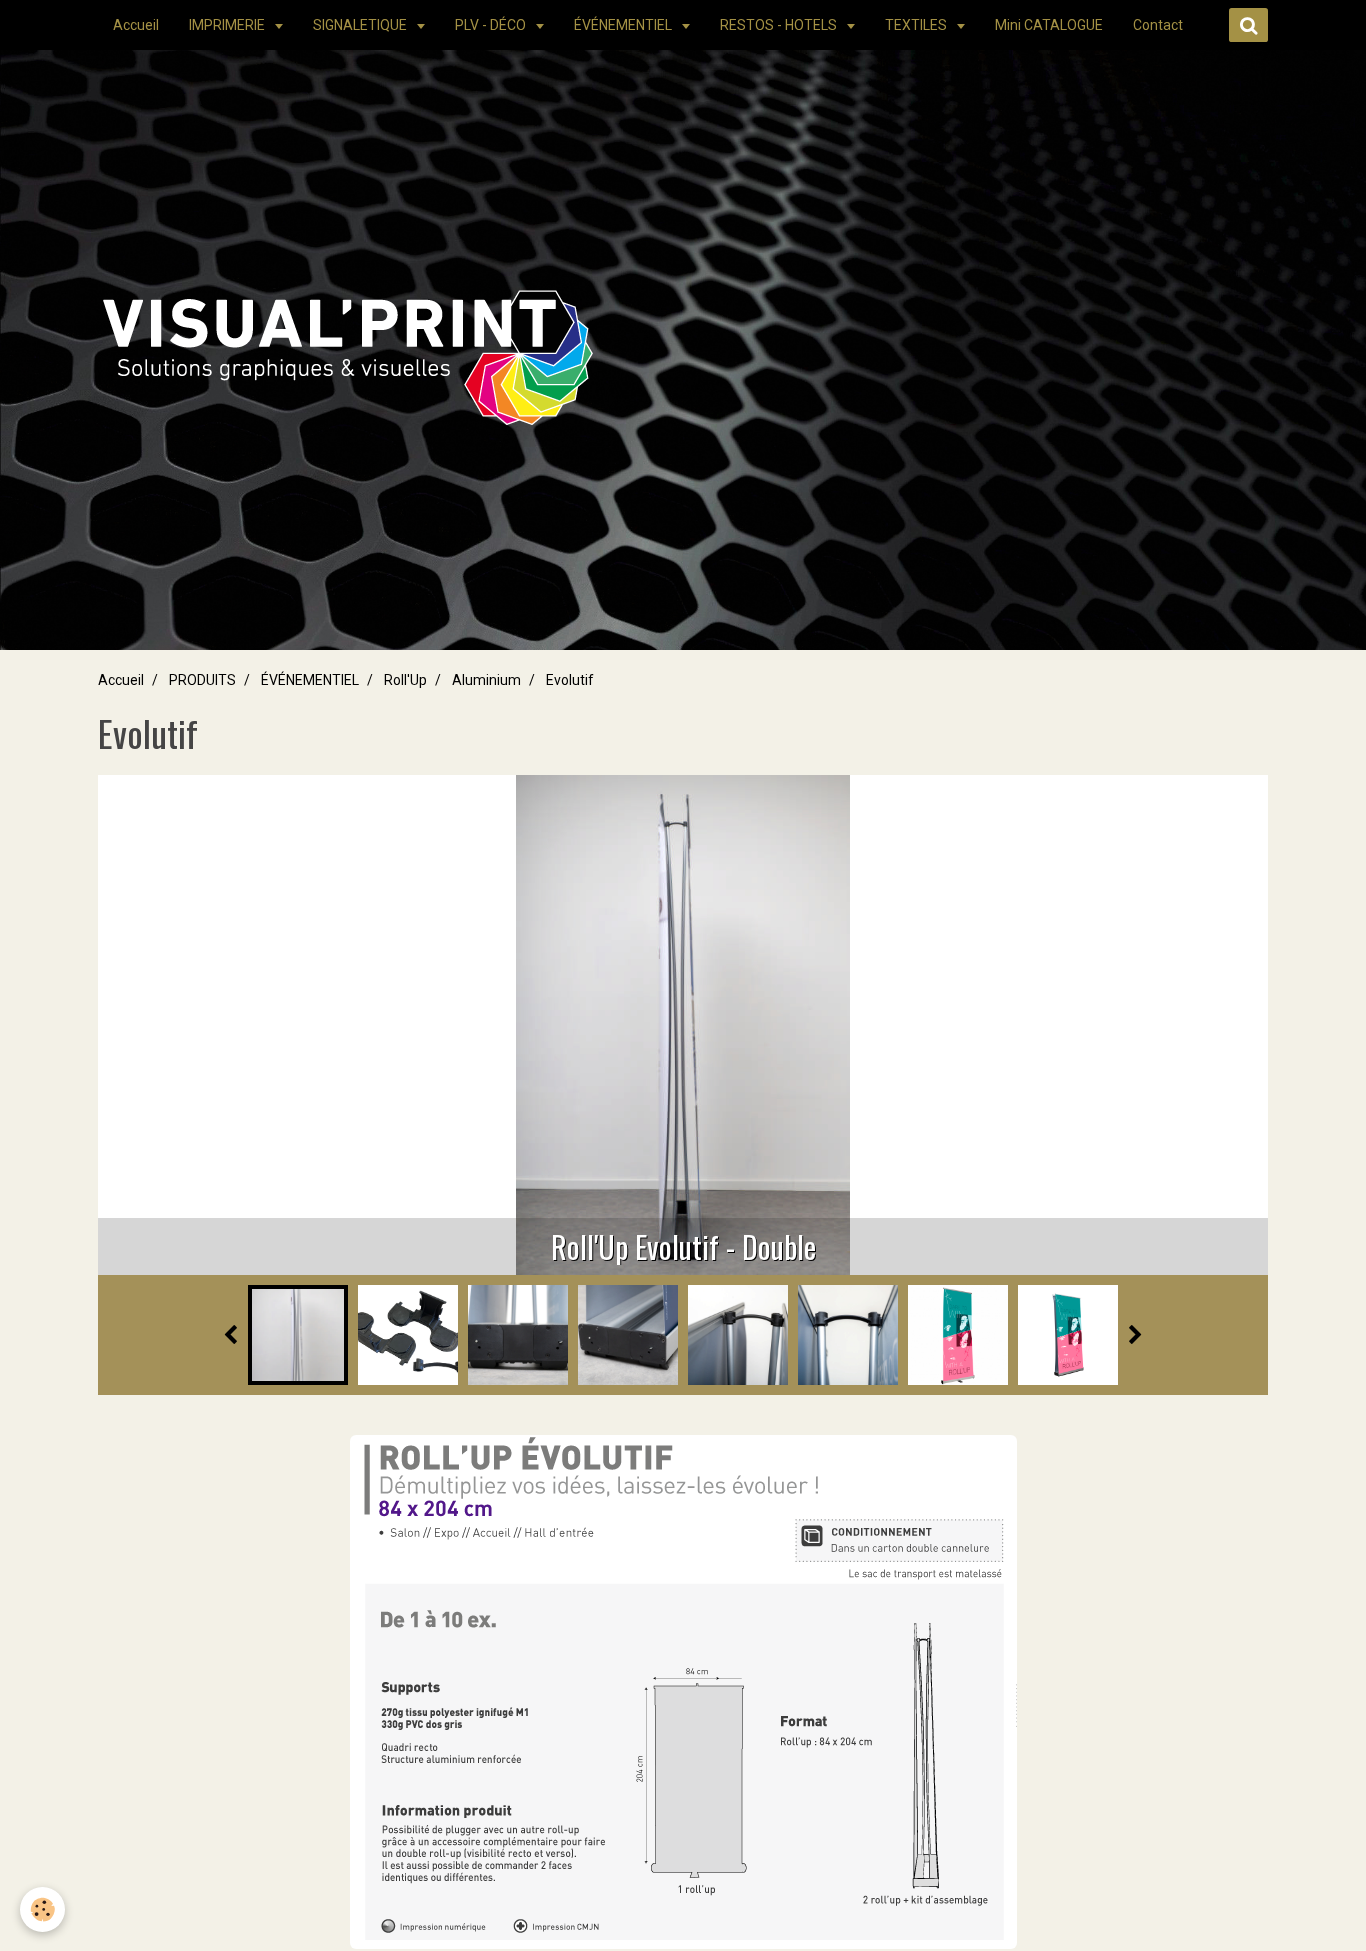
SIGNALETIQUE (361, 25)
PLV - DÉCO (492, 25)
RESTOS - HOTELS (780, 25)
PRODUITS (202, 680)
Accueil (136, 25)
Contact (1158, 25)
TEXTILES (917, 25)
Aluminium (486, 680)
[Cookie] (42, 1909)
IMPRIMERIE (228, 25)
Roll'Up (405, 680)
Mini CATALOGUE (1049, 25)
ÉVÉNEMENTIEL (624, 25)
